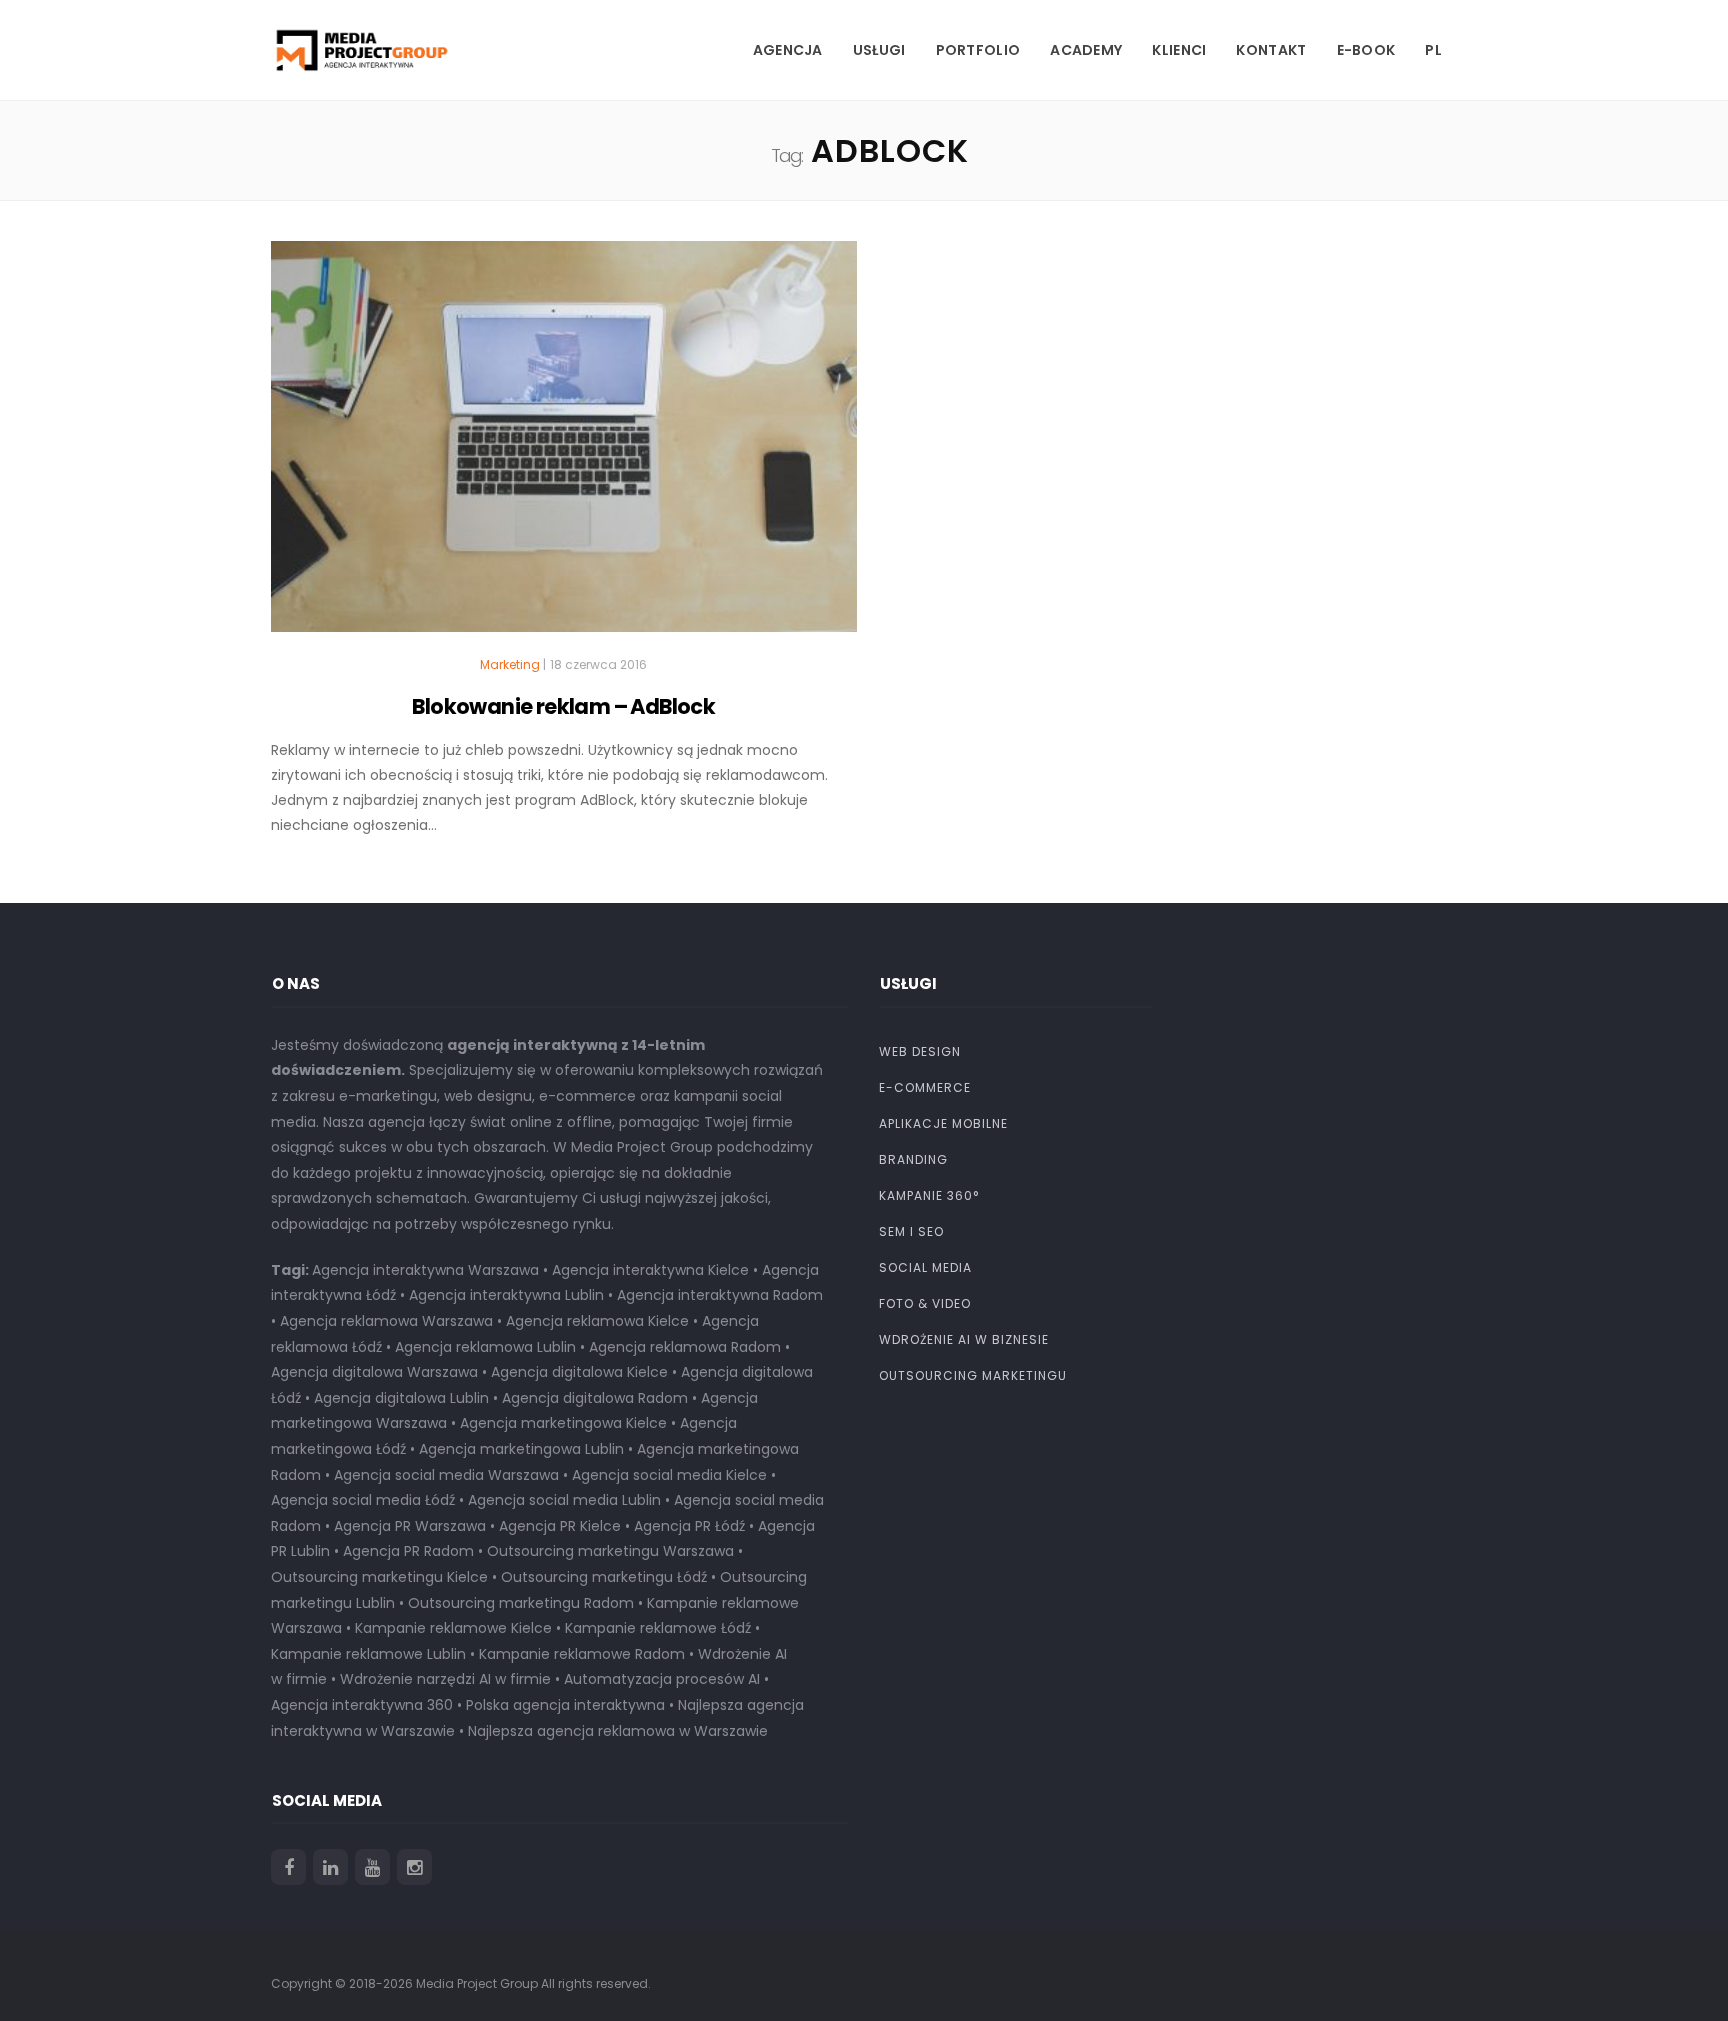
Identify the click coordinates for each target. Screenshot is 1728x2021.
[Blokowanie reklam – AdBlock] (564, 445)
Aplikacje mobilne (943, 1123)
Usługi (879, 50)
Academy (1086, 50)
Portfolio (978, 50)
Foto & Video (925, 1303)
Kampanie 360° (929, 1195)
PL (1433, 50)
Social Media (925, 1267)
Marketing (510, 665)
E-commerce (925, 1087)
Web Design (920, 1051)
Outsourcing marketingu (973, 1375)
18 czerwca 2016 (598, 664)
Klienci (1179, 50)
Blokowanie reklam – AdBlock (563, 706)
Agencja (788, 50)
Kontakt (1271, 50)
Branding (913, 1159)
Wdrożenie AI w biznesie (964, 1339)
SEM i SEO (911, 1231)
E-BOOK (1366, 50)
